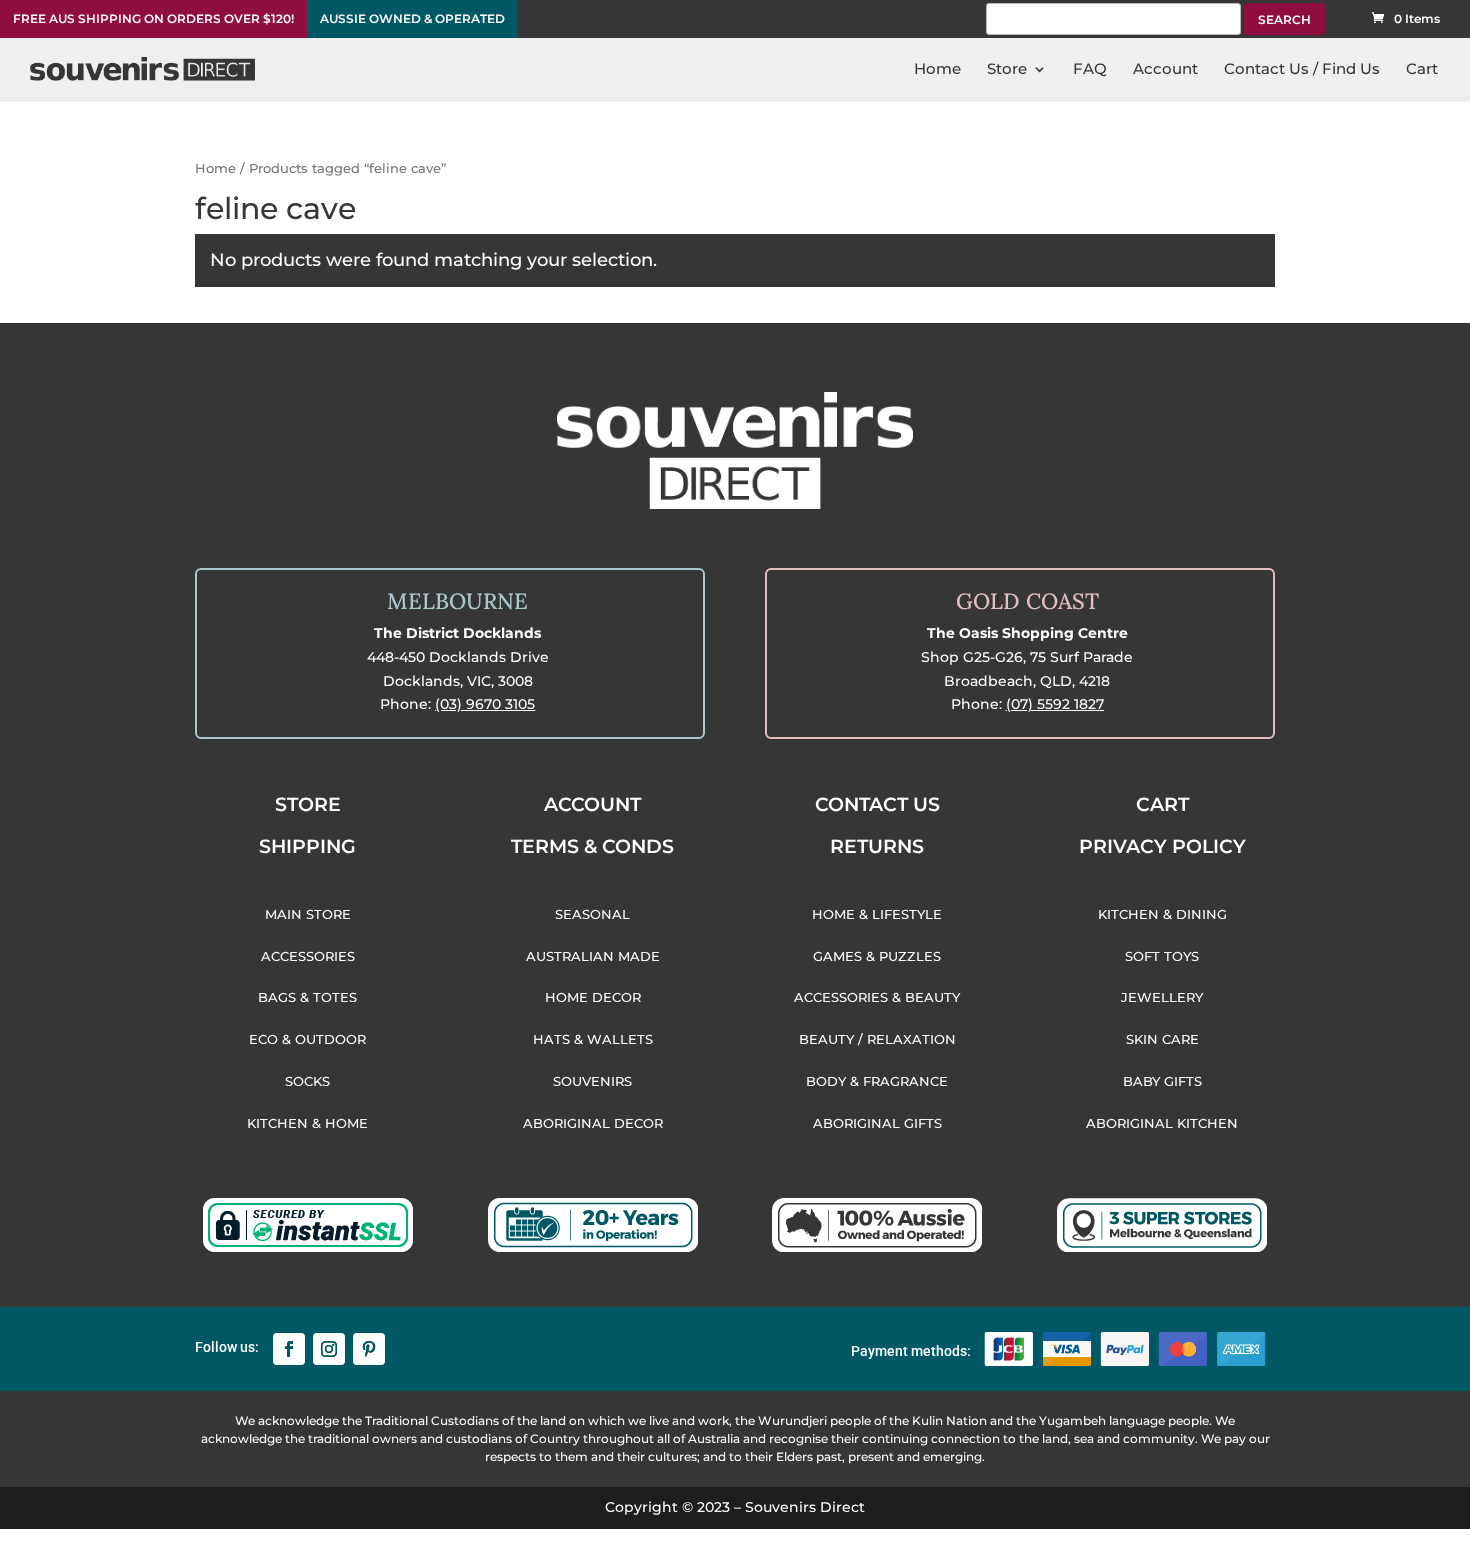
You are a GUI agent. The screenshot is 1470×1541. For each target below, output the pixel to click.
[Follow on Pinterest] (369, 1349)
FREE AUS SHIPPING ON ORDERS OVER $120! (153, 19)
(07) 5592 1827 (1055, 704)
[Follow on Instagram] (329, 1349)
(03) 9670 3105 (485, 704)
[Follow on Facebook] (289, 1349)
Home (215, 168)
